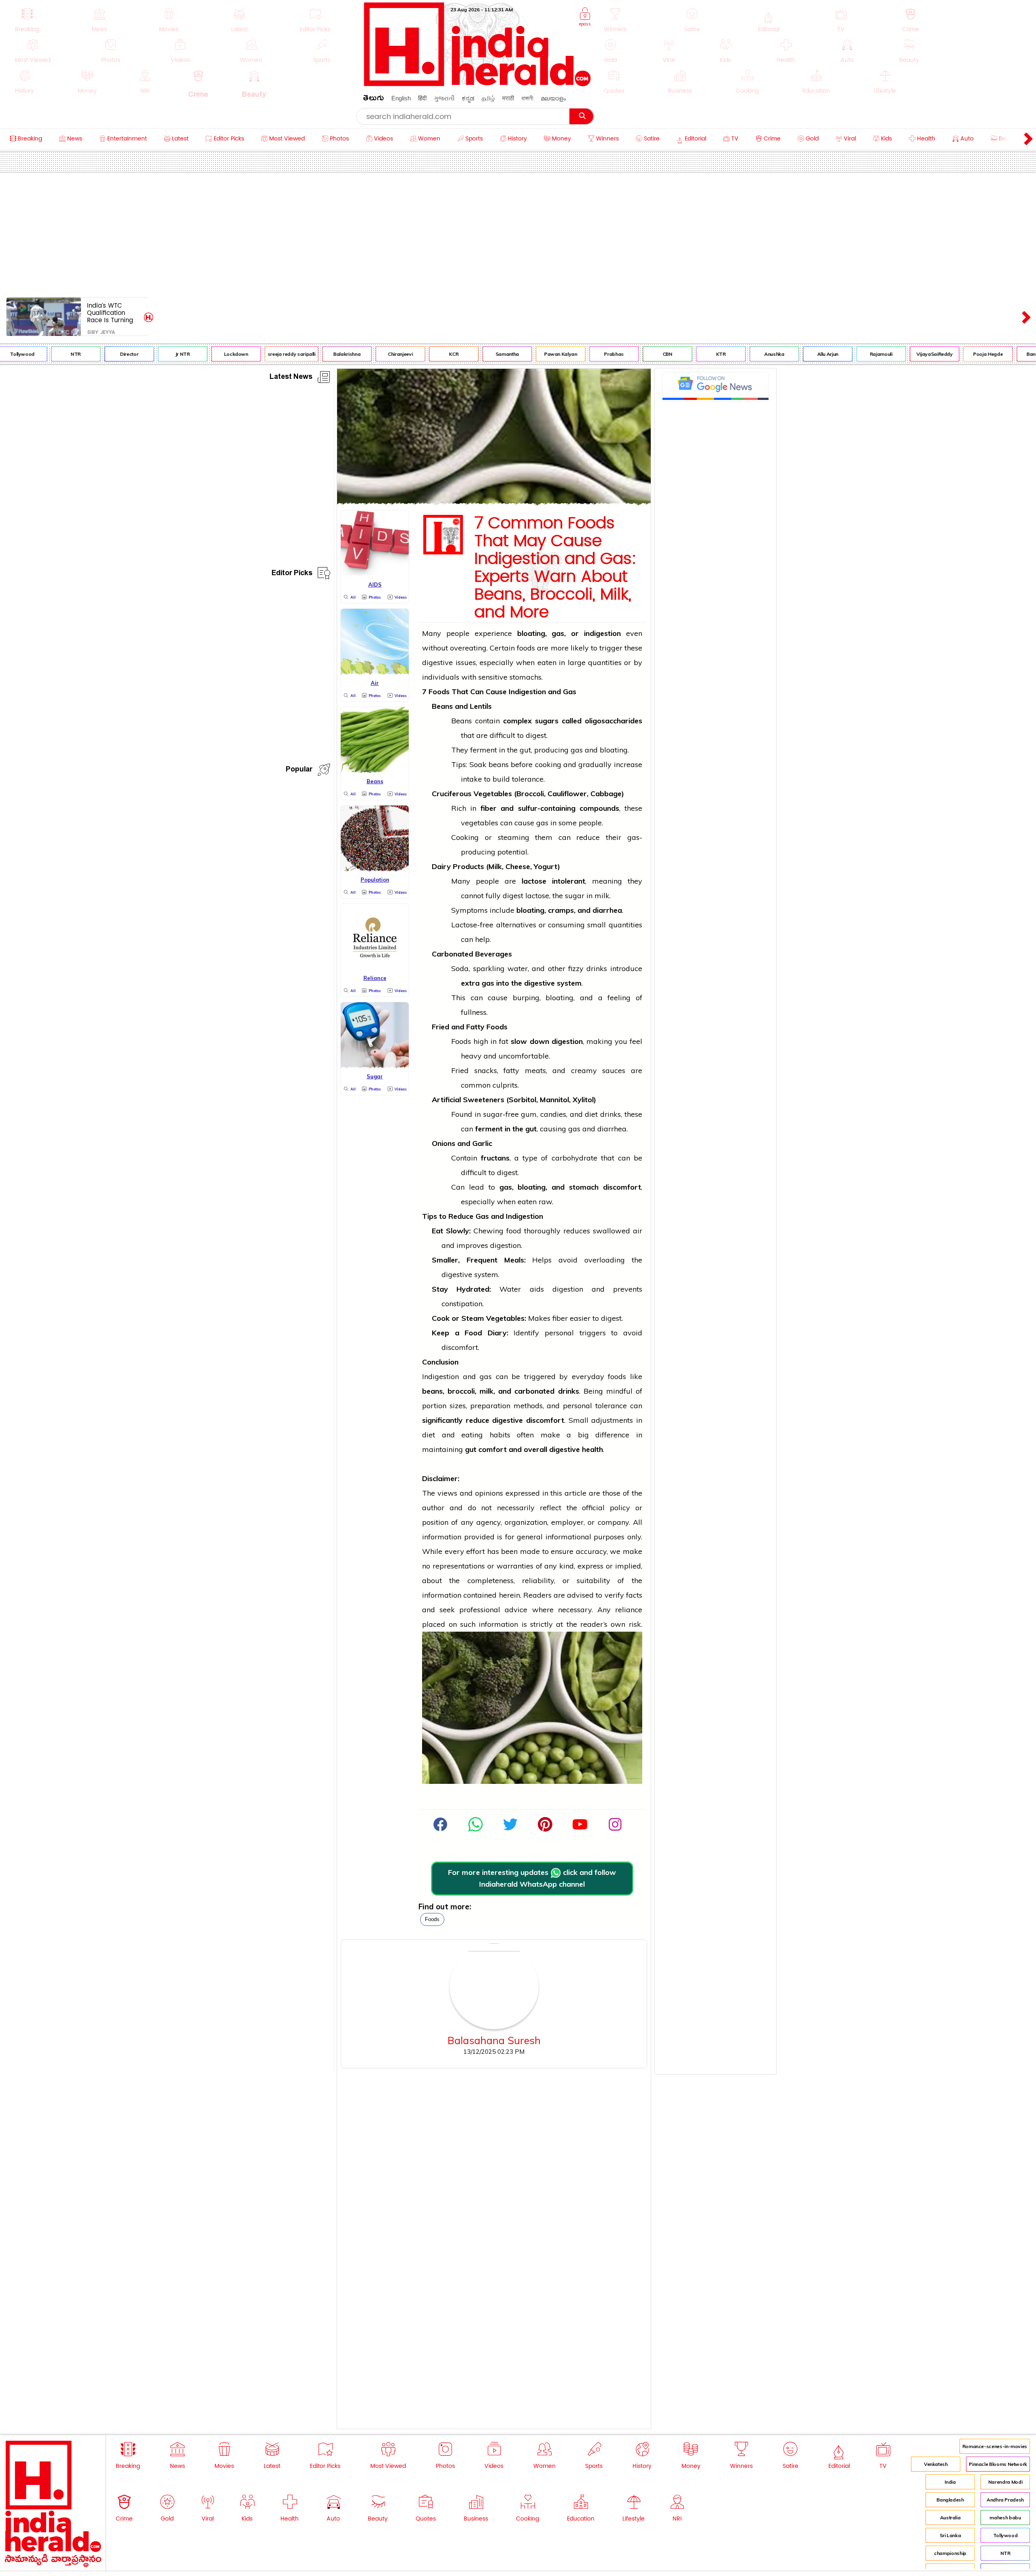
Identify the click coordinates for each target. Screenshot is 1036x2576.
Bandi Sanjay (1003, 354)
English (401, 98)
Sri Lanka (950, 2535)
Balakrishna (309, 354)
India (950, 2482)
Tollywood (1005, 2535)
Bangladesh (950, 2500)
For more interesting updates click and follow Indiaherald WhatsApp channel (532, 1878)
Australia (950, 2518)
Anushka (736, 354)
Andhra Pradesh (1005, 2500)
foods (432, 1919)
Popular (299, 770)
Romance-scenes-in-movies (995, 2446)
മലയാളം (553, 98)
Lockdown (197, 354)
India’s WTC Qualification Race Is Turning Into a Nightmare (112, 313)
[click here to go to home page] (478, 84)
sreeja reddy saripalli (253, 354)
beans (499, 764)
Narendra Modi (1005, 2482)
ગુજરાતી (444, 98)
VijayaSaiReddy (896, 354)
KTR (682, 354)
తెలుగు (374, 99)
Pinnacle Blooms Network (998, 2464)
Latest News (291, 378)
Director (91, 354)
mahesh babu (1005, 2518)
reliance (629, 1610)
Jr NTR (144, 354)
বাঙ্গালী (527, 98)
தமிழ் (488, 98)
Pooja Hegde (950, 354)
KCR (415, 354)
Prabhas (575, 354)
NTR (37, 354)
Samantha (469, 354)
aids (537, 1289)
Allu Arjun (789, 354)
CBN (629, 354)
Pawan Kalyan (522, 354)
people (458, 633)
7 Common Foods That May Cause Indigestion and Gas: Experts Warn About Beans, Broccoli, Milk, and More (555, 568)
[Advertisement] (518, 233)
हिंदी (422, 98)
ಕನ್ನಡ (468, 98)
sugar (575, 896)
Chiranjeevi (362, 354)
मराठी (508, 98)
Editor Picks (292, 574)
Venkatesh (936, 2464)
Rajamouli (843, 354)
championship (950, 2553)
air (638, 1231)
